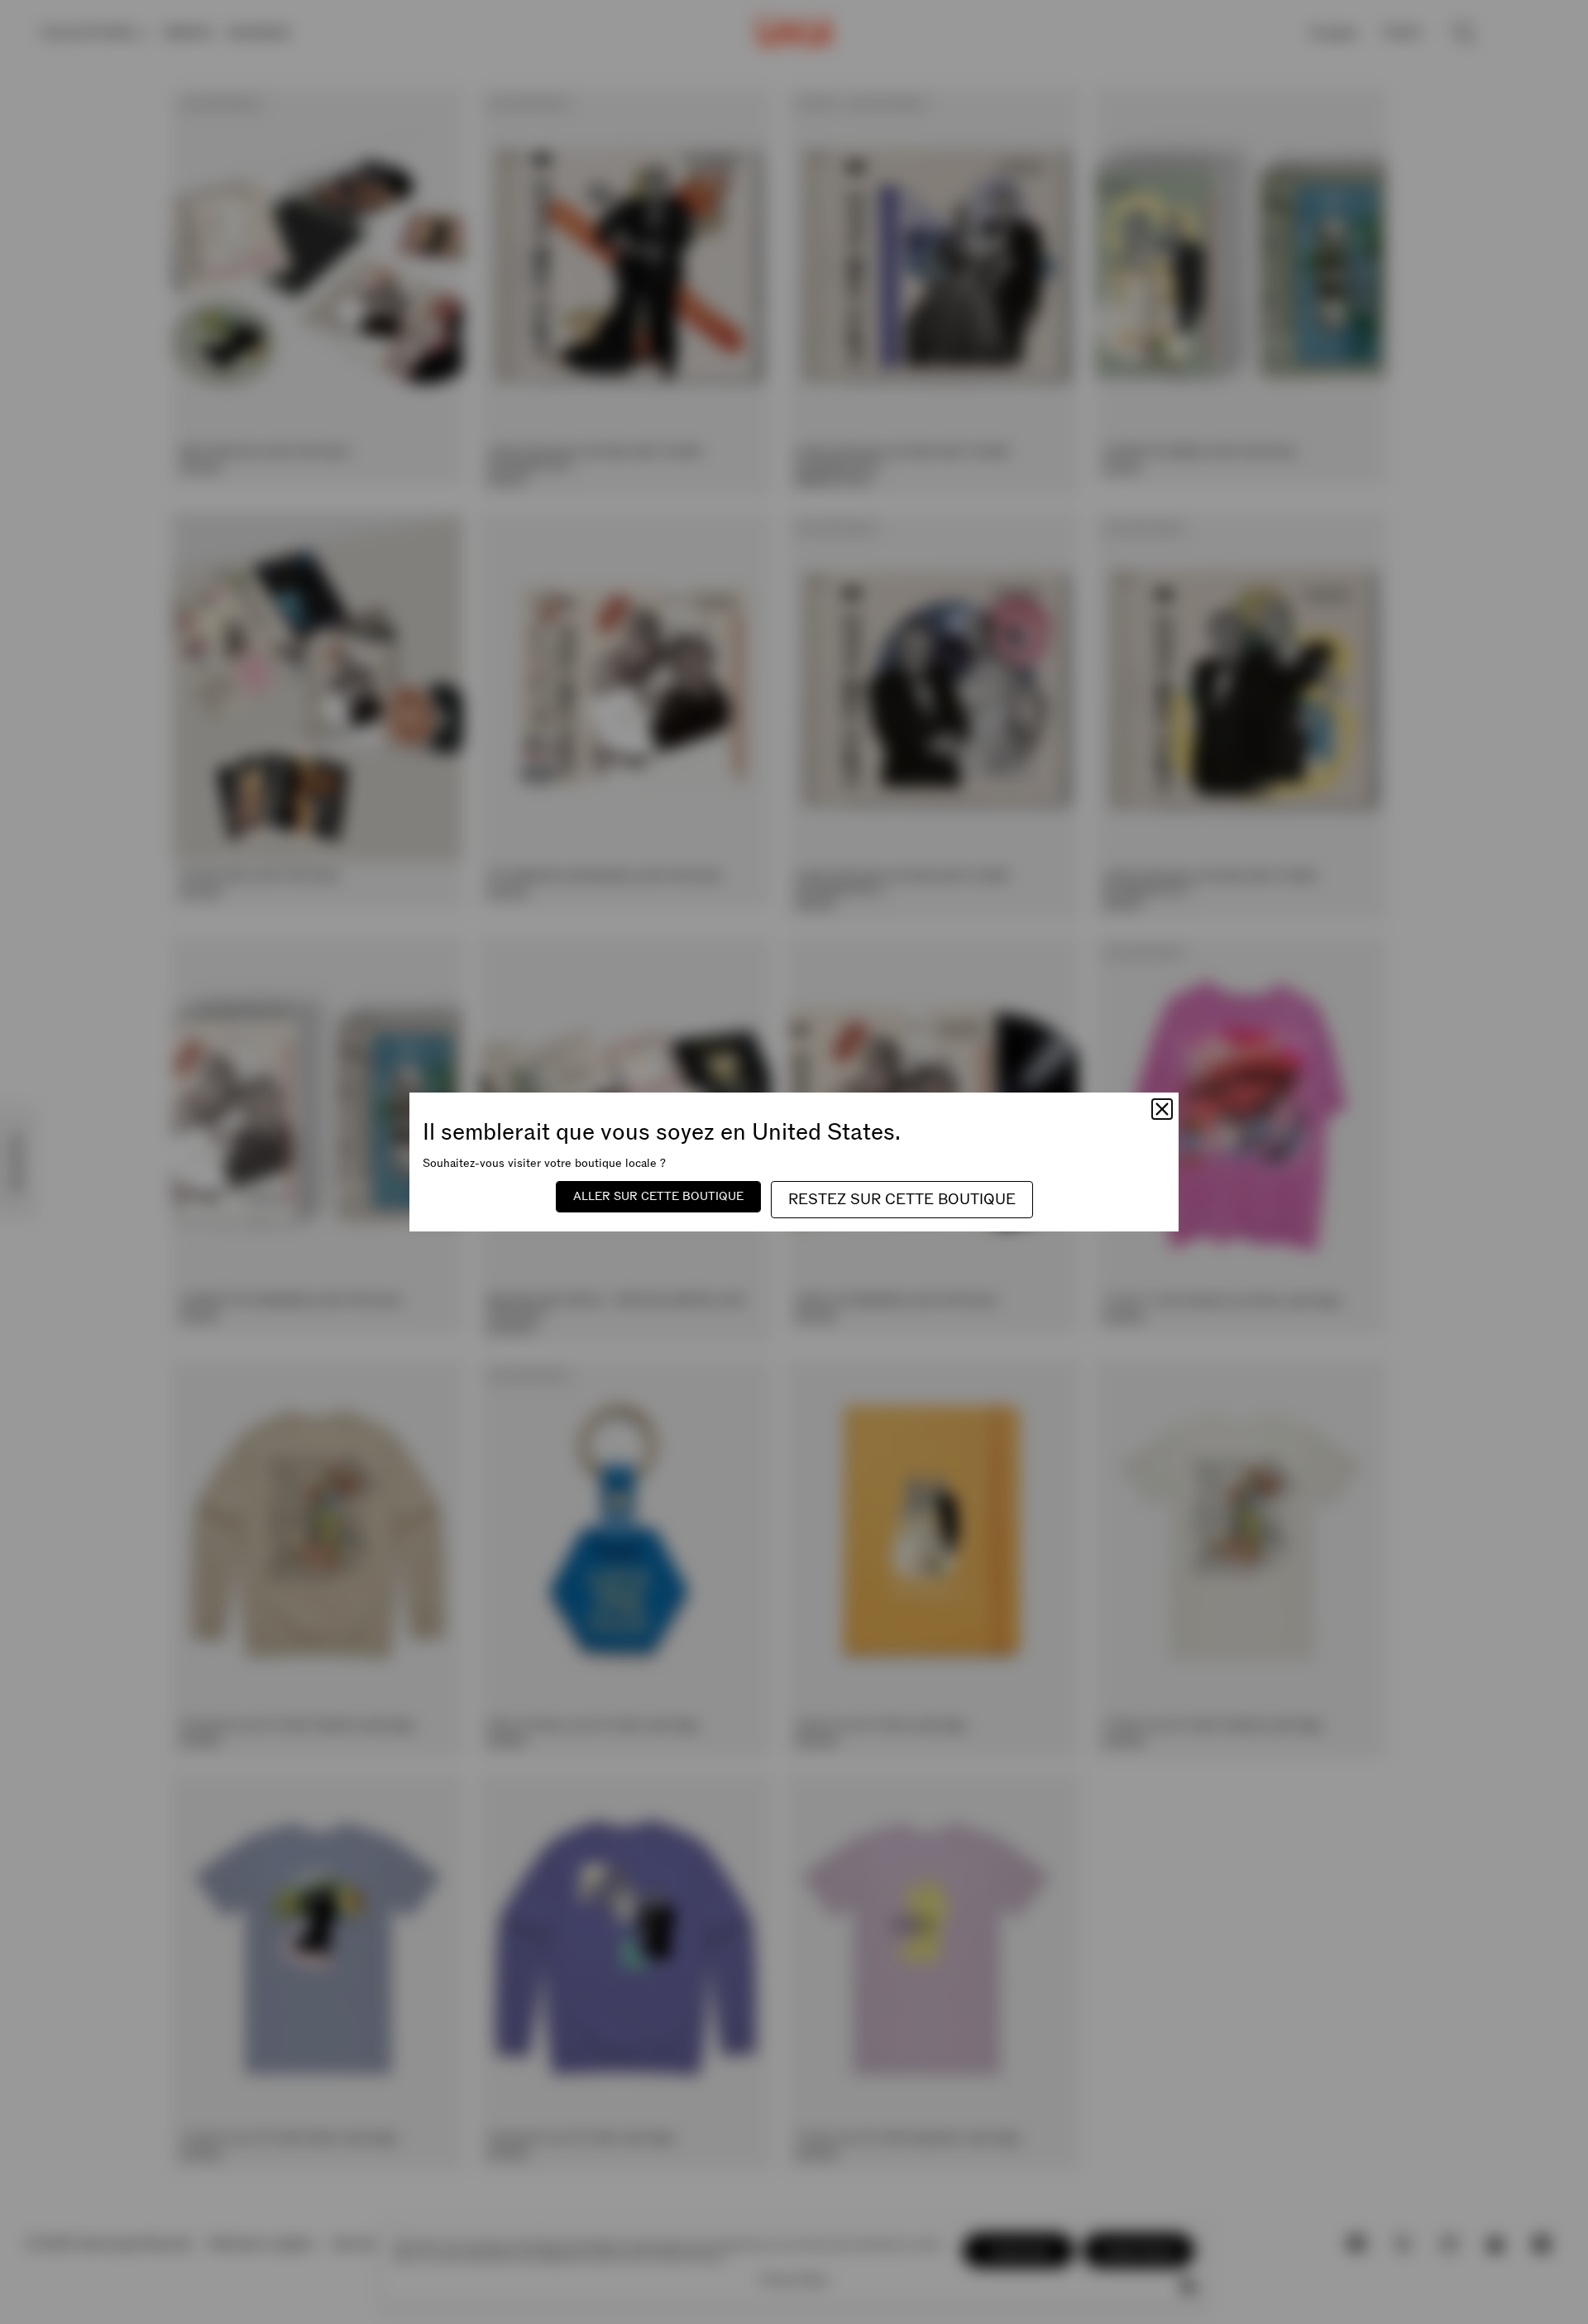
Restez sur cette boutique (902, 1200)
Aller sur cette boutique (658, 1196)
